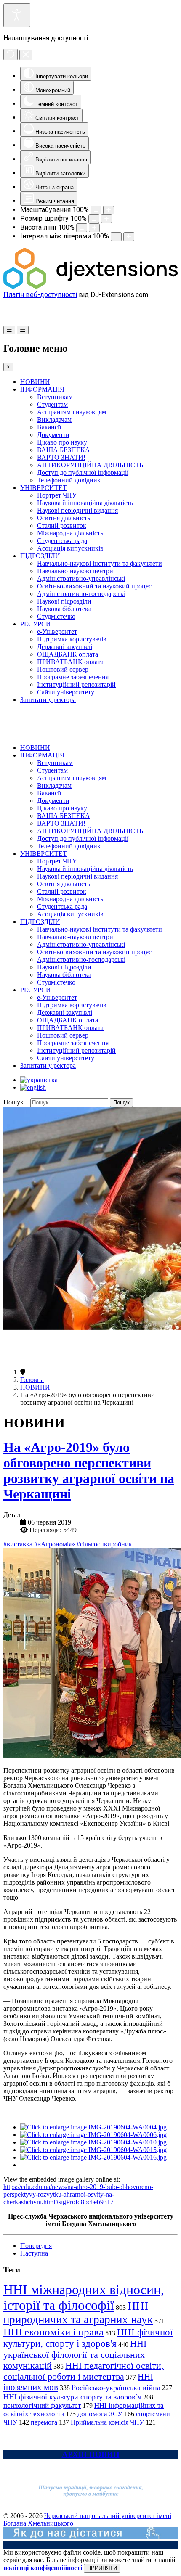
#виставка (19, 1544)
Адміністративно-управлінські (81, 578)
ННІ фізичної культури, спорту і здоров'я (88, 2338)
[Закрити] (26, 55)
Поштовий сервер (63, 669)
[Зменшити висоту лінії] (82, 228)
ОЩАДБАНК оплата (68, 654)
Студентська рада (62, 541)
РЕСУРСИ (36, 624)
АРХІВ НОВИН (91, 2454)
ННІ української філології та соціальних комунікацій (75, 2355)
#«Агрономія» (55, 1544)
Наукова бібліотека (64, 609)
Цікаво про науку (62, 442)
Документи (53, 435)
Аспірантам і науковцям (72, 412)
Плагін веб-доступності (40, 295)
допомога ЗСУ (100, 2414)
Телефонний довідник (69, 480)
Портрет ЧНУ (57, 495)
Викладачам (54, 420)
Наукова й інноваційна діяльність (85, 503)
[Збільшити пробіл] (129, 237)
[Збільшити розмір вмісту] (109, 210)
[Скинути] (11, 54)
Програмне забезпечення (73, 677)
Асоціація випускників (70, 548)
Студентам (52, 404)
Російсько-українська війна (116, 2388)
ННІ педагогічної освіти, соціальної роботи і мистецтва (84, 2371)
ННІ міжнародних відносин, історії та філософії (84, 2297)
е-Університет (57, 631)
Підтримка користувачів (72, 639)
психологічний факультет (42, 2405)
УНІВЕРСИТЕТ (44, 488)
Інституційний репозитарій (76, 684)
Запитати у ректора (48, 700)
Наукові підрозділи (64, 601)
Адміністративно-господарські (81, 594)
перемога (44, 2422)
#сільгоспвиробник (104, 1544)
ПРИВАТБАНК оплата (70, 662)
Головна (32, 1380)
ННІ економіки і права (53, 2332)
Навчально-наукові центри (75, 571)
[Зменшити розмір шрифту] (94, 219)
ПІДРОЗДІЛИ (40, 556)
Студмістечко (56, 616)
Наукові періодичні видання (77, 510)
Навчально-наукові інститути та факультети (100, 563)
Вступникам (55, 397)
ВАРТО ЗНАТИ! (61, 457)
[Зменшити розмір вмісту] (96, 210)
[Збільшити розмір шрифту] (106, 219)
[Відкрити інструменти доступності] (17, 15)
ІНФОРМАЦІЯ (42, 389)
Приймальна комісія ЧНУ (107, 2422)
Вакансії (49, 427)
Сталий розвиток (62, 526)
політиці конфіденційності (43, 2568)
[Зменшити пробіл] (116, 237)
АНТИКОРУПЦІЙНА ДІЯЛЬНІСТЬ (90, 465)
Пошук (121, 1103)
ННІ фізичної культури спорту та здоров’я (72, 2397)
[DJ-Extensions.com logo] (90, 287)
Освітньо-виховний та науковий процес (94, 586)
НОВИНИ (35, 382)
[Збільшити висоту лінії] (94, 228)
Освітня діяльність (64, 518)
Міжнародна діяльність (70, 533)
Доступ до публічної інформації (83, 473)
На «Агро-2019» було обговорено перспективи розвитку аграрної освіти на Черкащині (89, 1471)
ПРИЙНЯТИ (102, 2568)
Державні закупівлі (65, 647)
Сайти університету (66, 692)
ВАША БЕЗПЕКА (64, 450)
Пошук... (16, 1102)
